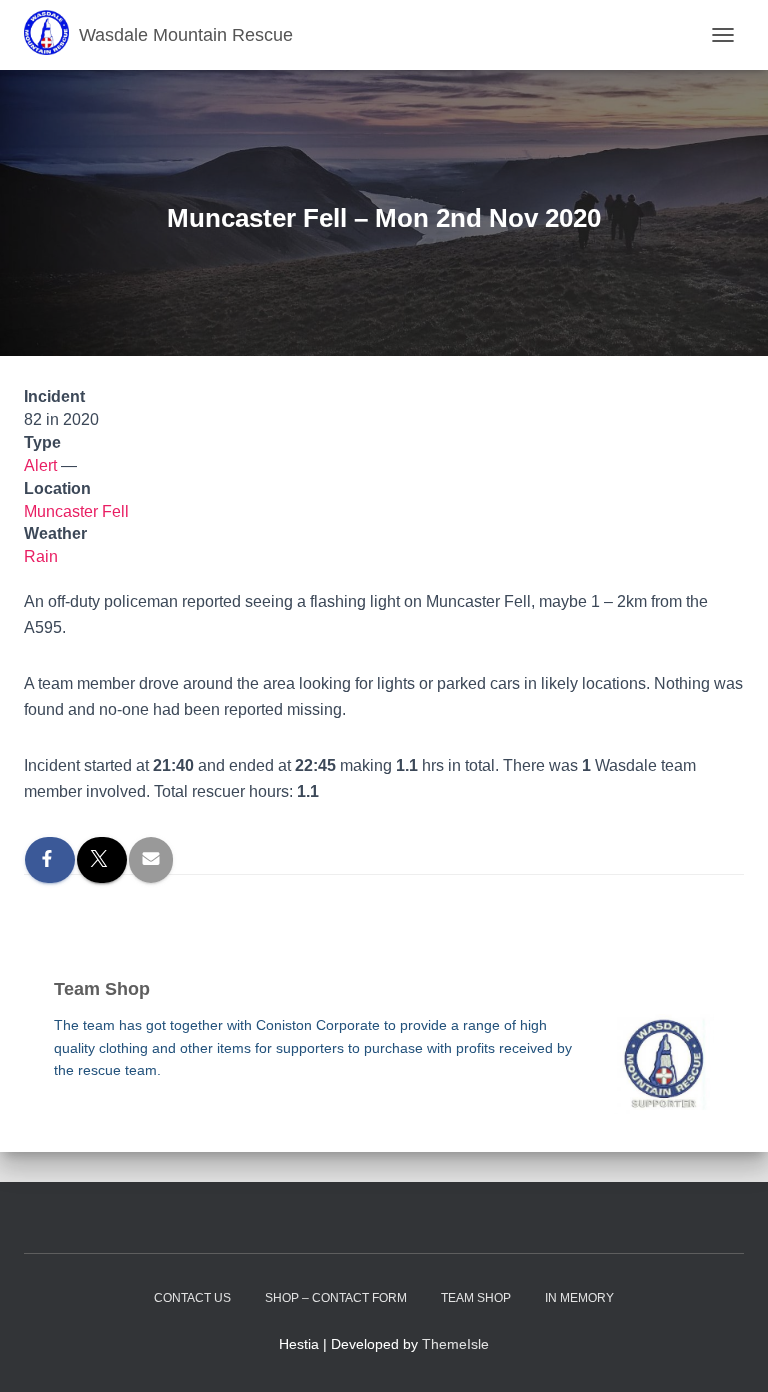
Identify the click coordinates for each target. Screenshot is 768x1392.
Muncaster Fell (76, 511)
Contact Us (192, 1298)
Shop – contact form (336, 1298)
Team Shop (476, 1298)
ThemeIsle (455, 1344)
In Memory (579, 1298)
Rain (41, 556)
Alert (40, 465)
